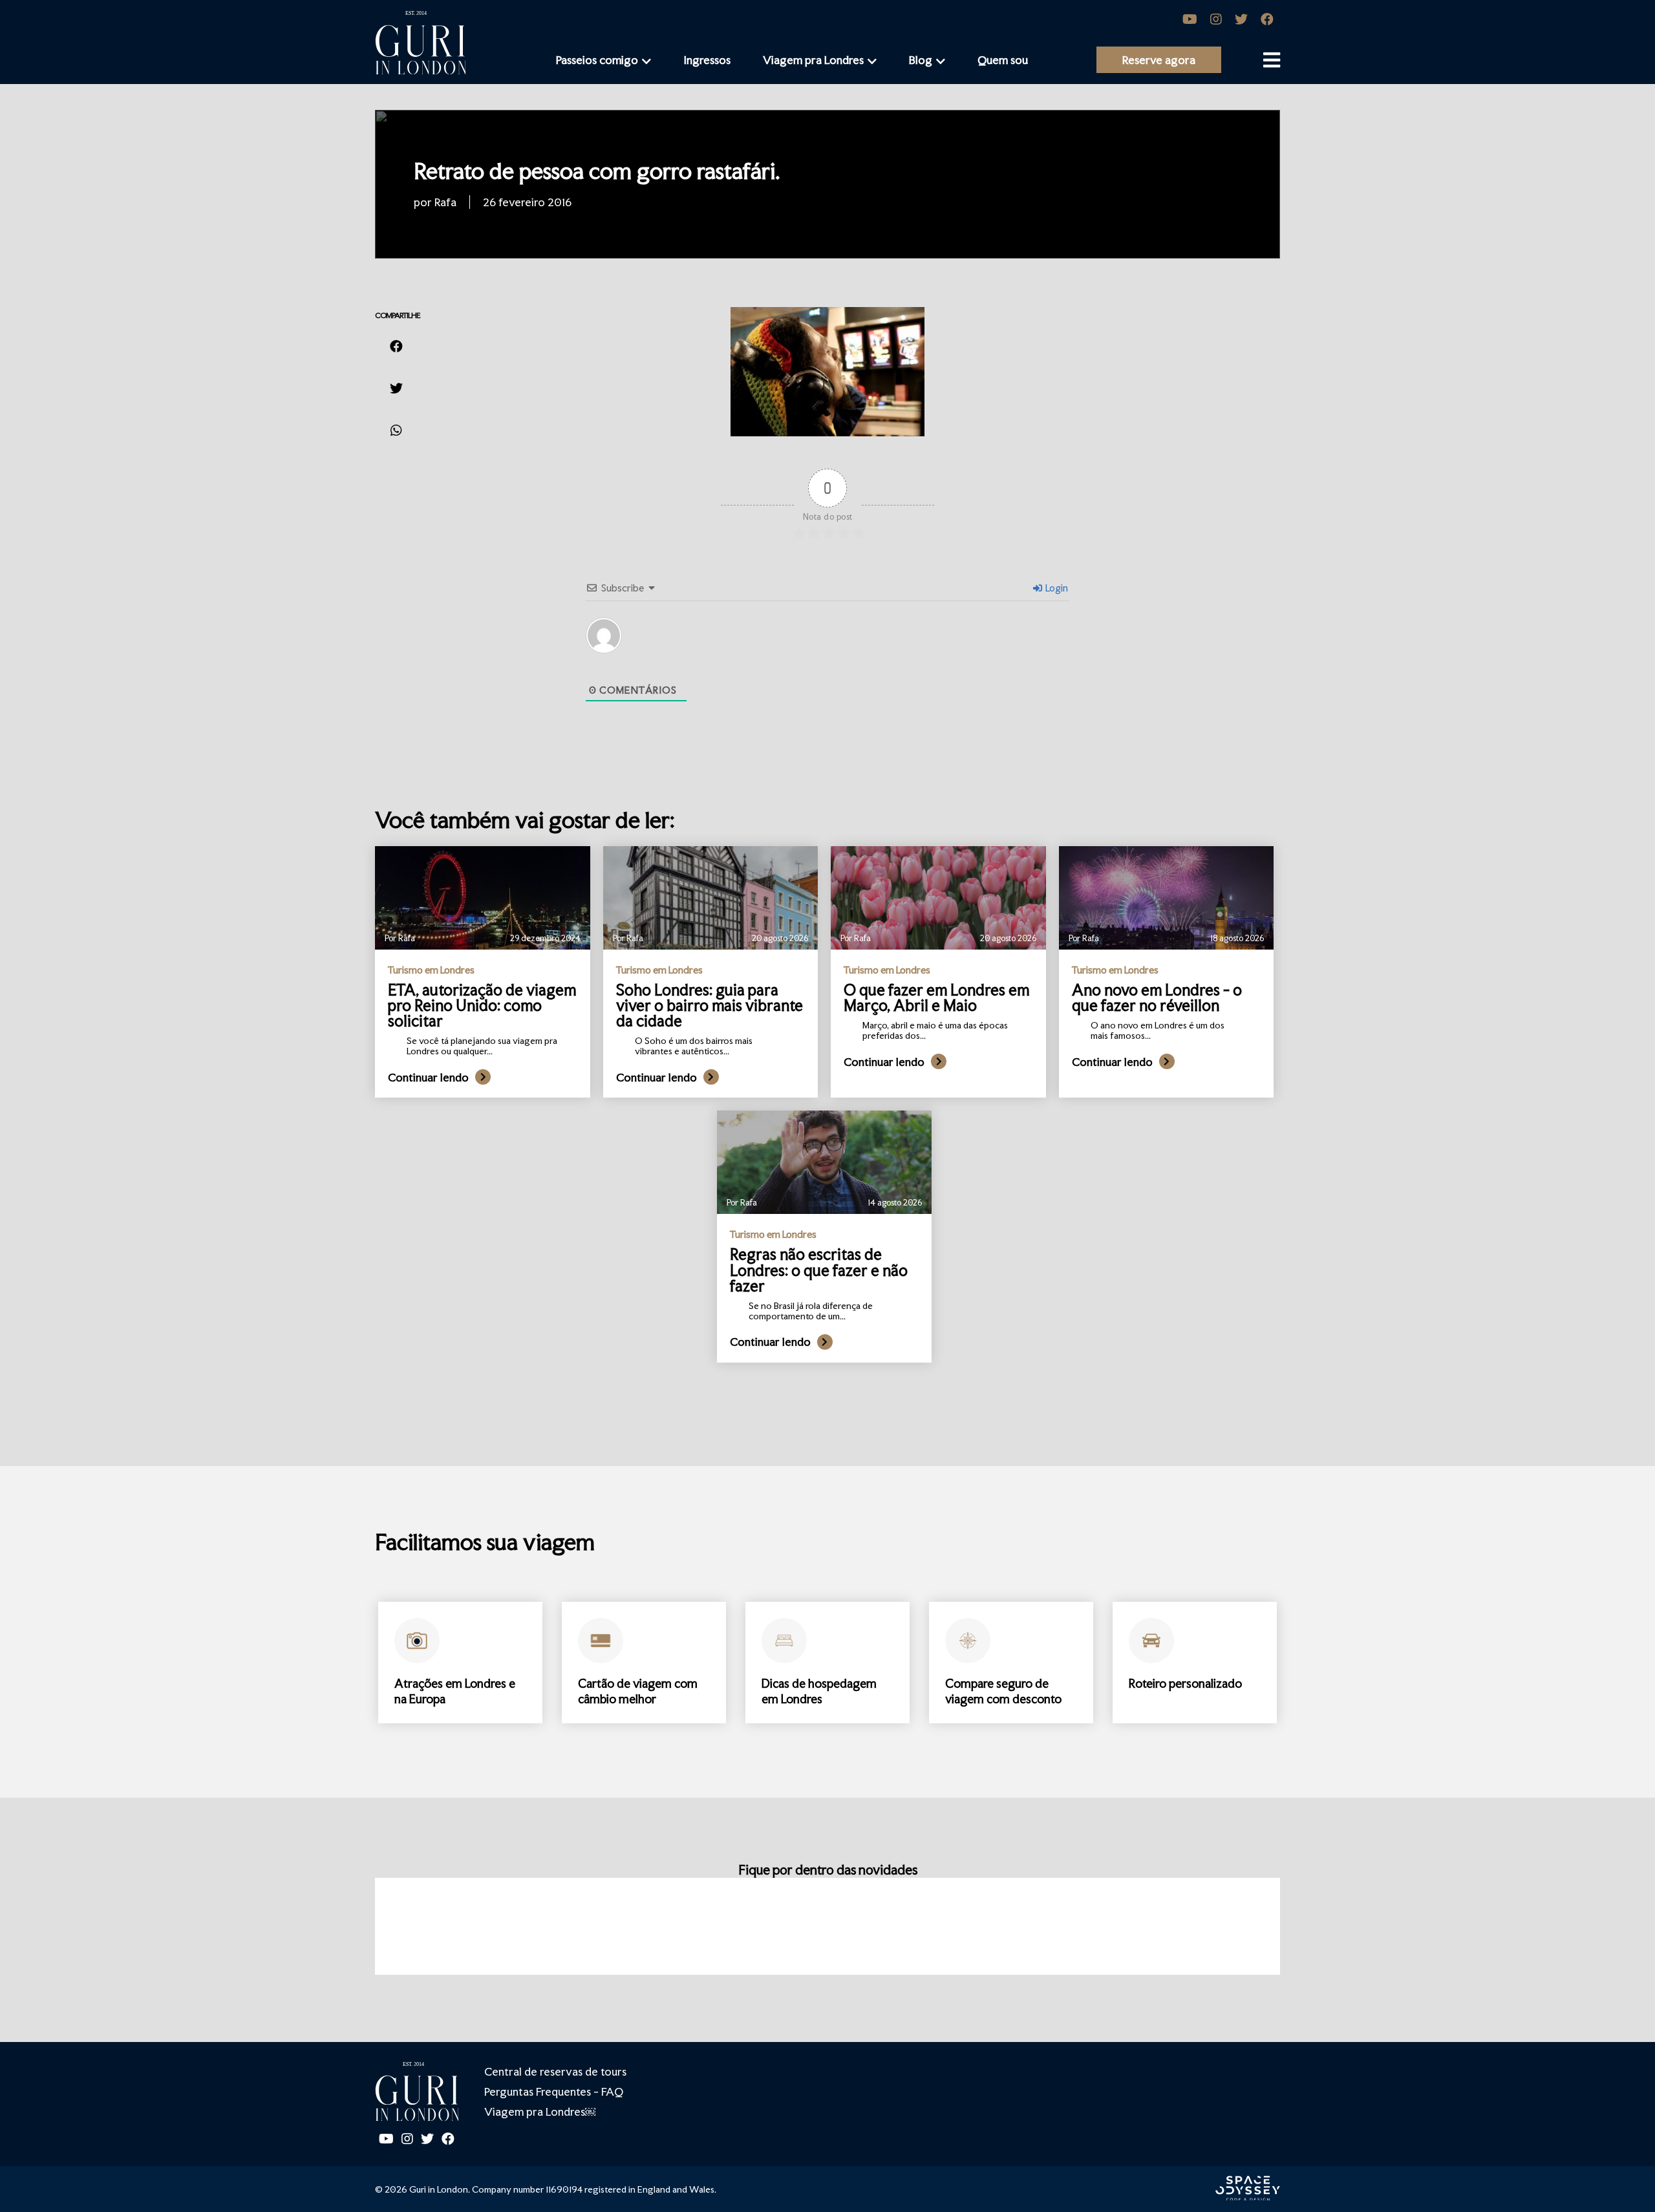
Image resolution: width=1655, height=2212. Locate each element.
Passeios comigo (597, 60)
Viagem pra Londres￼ (540, 2111)
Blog (921, 60)
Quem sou (1003, 60)
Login (1056, 588)
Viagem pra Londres (813, 60)
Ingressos (707, 60)
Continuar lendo (428, 1077)
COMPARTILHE (398, 315)
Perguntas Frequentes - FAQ (554, 2091)
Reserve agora (1159, 60)
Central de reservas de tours (555, 2071)
